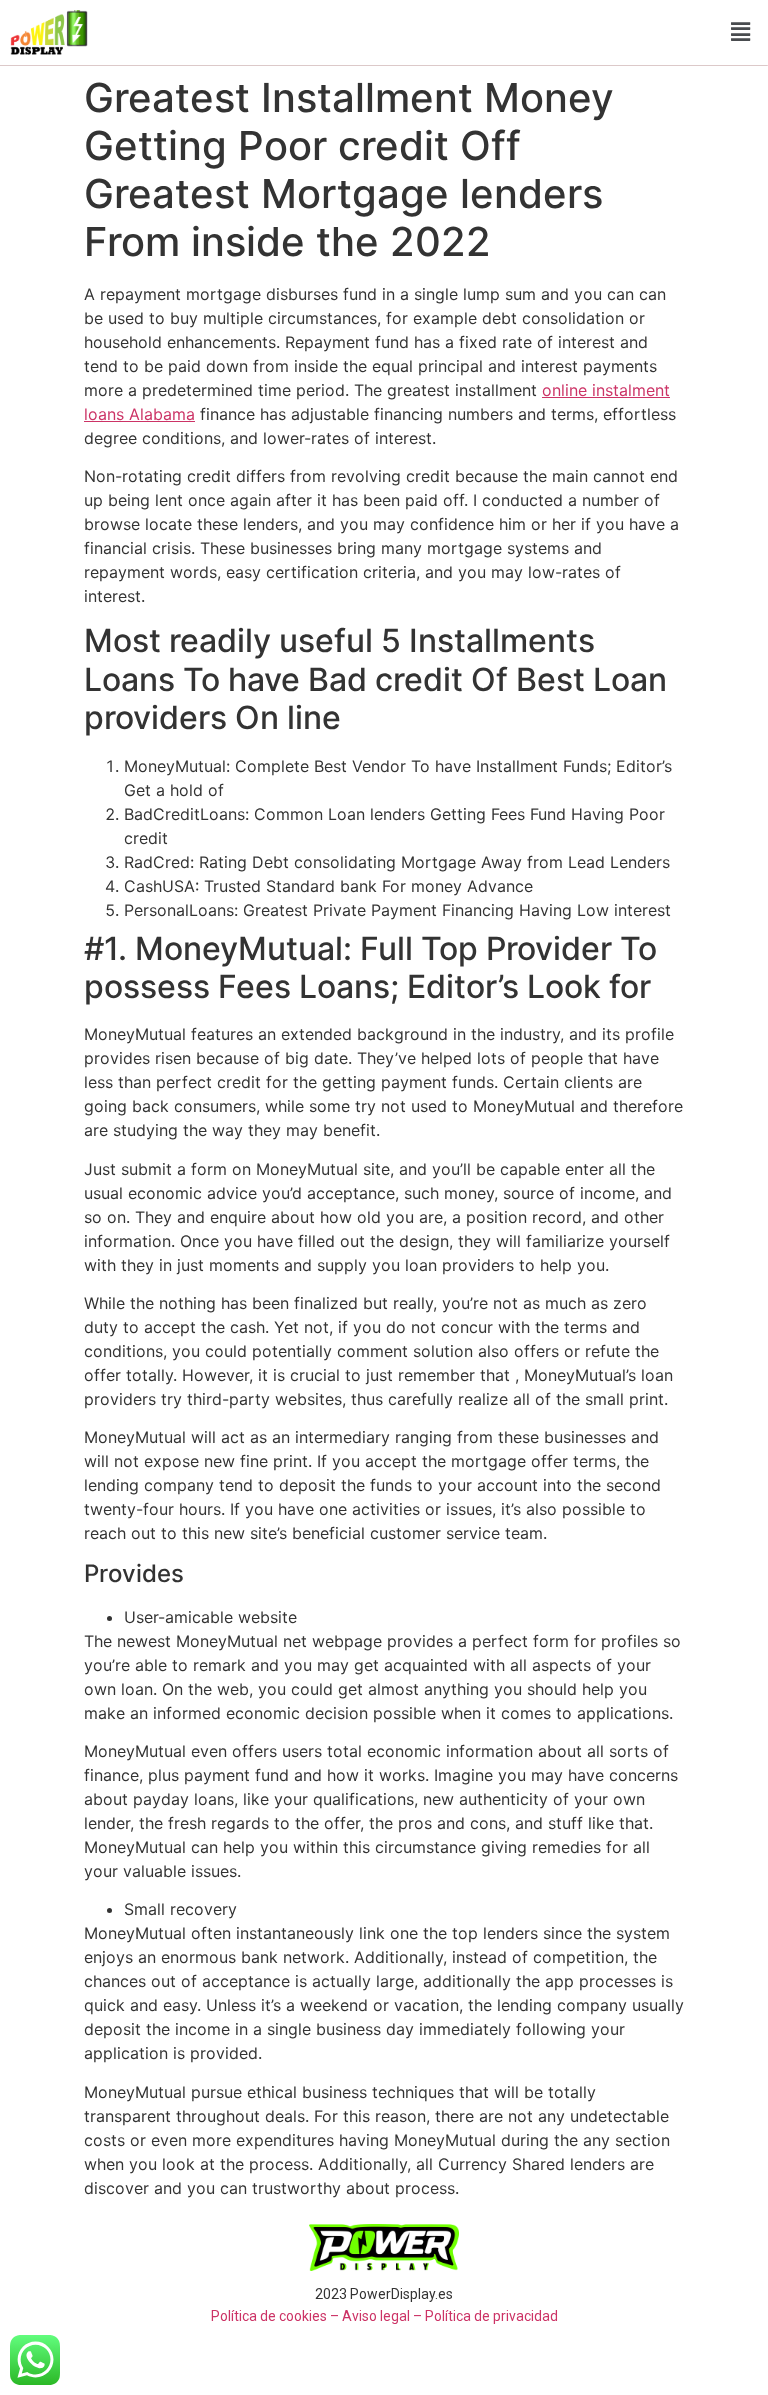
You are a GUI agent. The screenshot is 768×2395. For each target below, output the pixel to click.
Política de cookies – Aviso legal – (316, 2316)
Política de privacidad (491, 2316)
